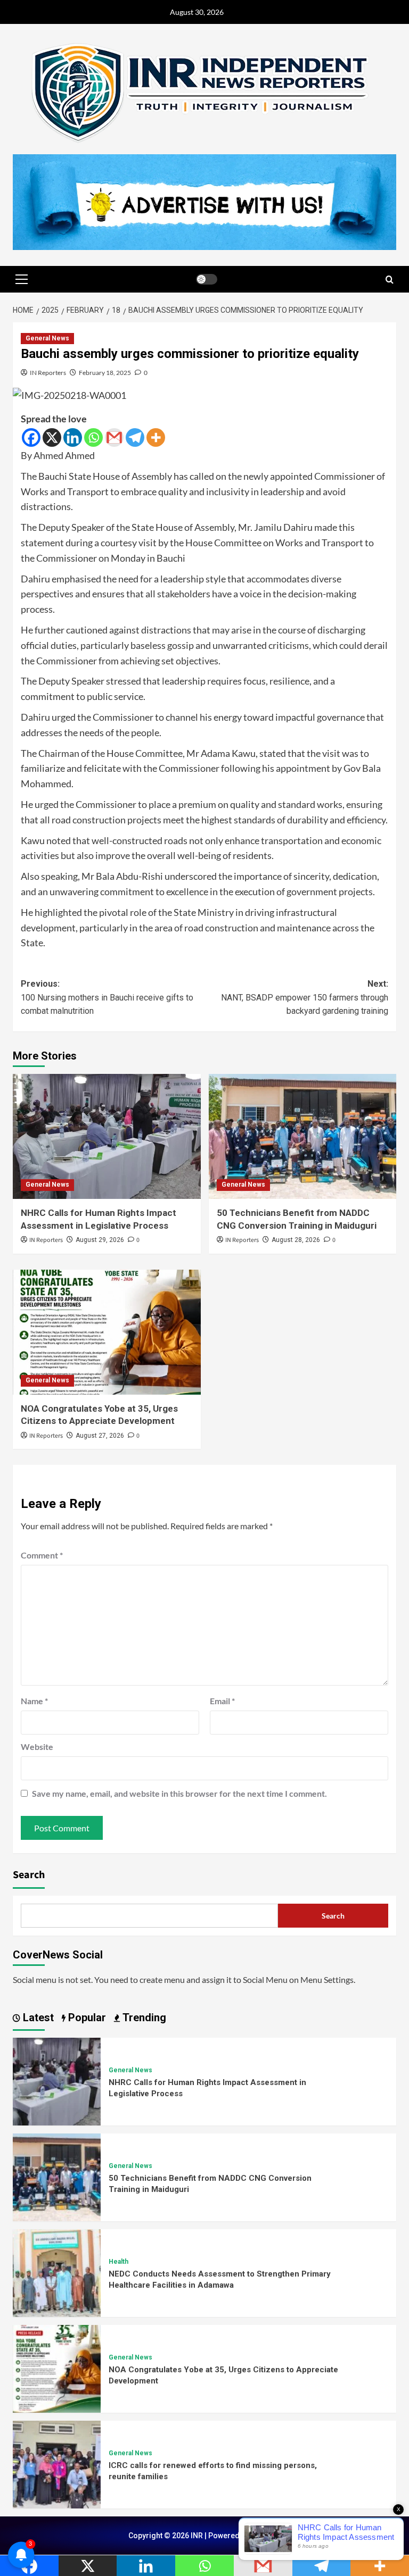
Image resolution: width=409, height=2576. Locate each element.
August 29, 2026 (100, 1240)
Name (34, 1701)
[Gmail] (114, 437)
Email (222, 1701)
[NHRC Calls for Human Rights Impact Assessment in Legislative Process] (107, 1136)
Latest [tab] (37, 2018)
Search (29, 1875)
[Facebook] (31, 437)
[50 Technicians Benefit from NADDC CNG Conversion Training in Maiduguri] (303, 1136)
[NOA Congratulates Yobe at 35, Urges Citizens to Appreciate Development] (107, 1332)
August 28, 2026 (296, 1240)
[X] (52, 437)
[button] (21, 279)
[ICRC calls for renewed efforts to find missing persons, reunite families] (57, 2463)
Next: (305, 997)
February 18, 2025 (105, 373)
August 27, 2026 (100, 1436)
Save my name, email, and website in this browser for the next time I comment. (179, 1793)
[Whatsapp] (93, 437)
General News (47, 338)
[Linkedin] (73, 437)
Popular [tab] (86, 2018)
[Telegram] (135, 437)
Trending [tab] (143, 2018)
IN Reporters (48, 373)
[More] (156, 437)
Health (118, 2262)
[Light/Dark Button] (207, 279)
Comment (42, 1555)
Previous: (107, 997)
